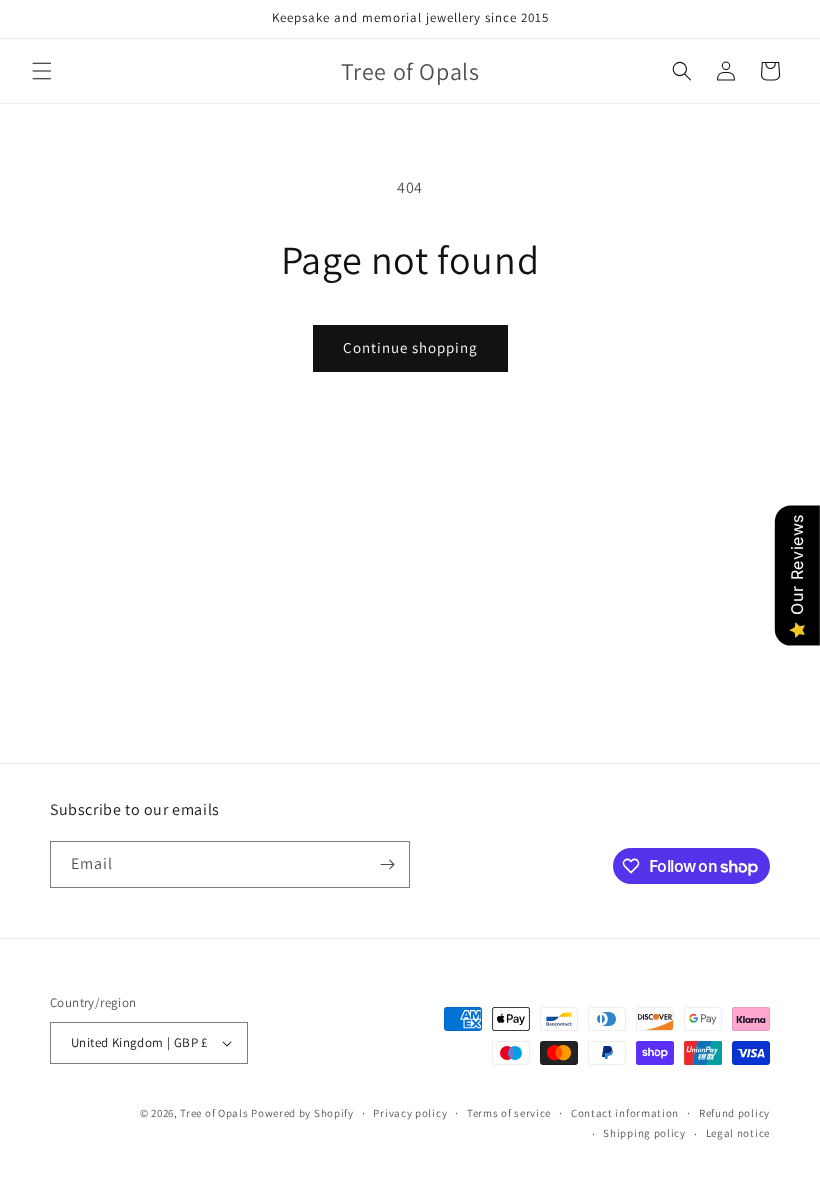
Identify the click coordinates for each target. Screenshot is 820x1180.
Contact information (625, 1113)
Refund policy (734, 1113)
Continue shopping (410, 347)
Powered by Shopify (302, 1113)
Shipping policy (644, 1133)
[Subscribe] (387, 864)
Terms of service (509, 1113)
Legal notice (738, 1133)
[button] (42, 71)
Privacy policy (410, 1113)
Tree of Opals (214, 1113)
